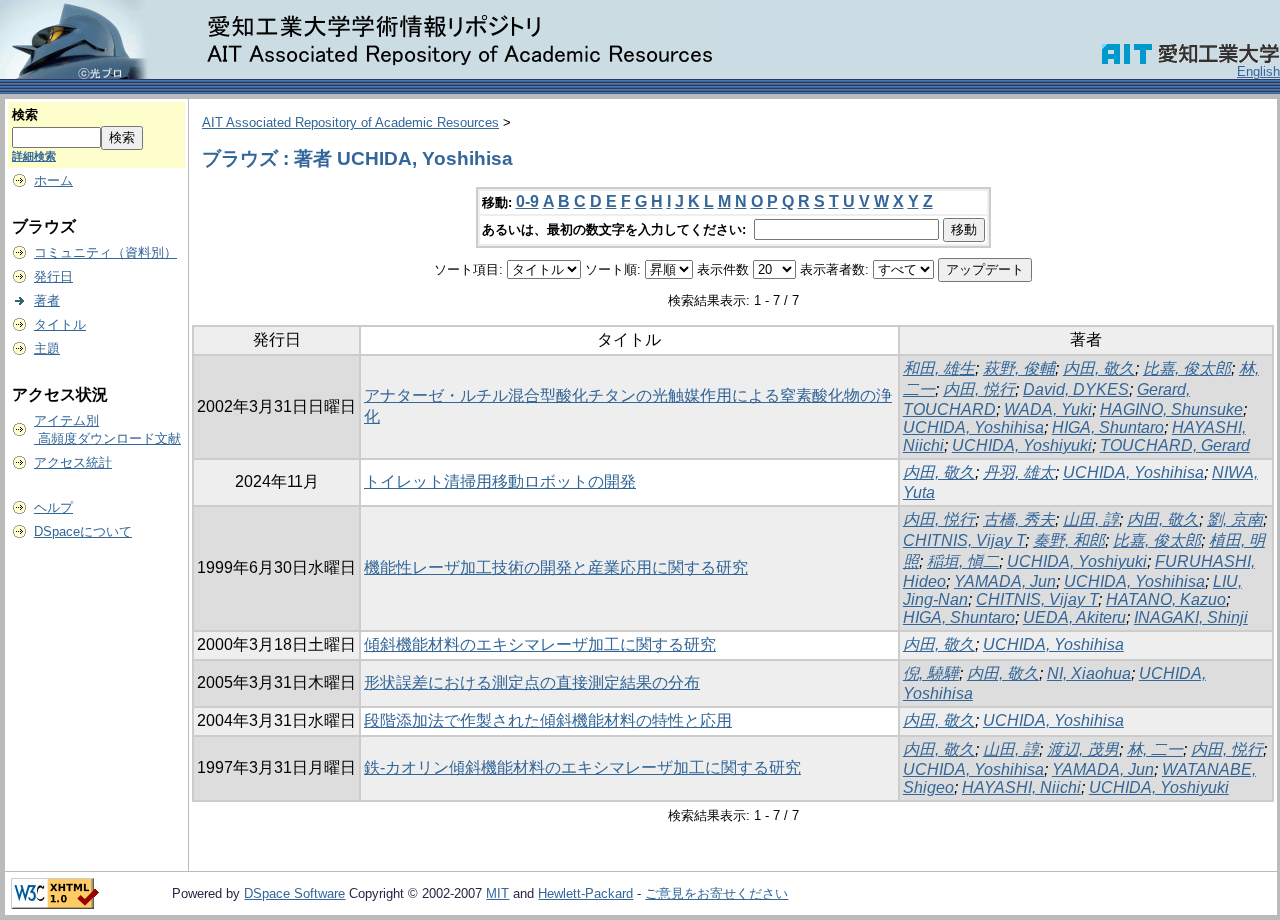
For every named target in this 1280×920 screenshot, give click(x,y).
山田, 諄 (1091, 519)
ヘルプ (53, 507)
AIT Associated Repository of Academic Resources (350, 122)
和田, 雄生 (939, 368)
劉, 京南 (1235, 519)
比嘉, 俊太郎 (1187, 368)
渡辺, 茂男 (1083, 749)
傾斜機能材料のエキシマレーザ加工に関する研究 (540, 644)
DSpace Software (294, 893)
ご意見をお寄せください (716, 893)
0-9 (527, 201)
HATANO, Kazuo (1166, 599)
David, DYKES (1076, 389)
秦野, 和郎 (1069, 540)
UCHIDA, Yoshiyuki (1022, 445)
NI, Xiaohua (1089, 673)
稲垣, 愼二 (963, 561)
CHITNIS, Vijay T (964, 540)
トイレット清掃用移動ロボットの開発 (500, 481)
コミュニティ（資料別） (105, 252)
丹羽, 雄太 (1019, 472)
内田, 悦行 (979, 389)
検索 (25, 114)
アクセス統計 (73, 462)
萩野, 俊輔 (1019, 368)
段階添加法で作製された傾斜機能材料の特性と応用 (548, 720)
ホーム (53, 180)
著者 (47, 300)
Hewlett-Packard (585, 893)
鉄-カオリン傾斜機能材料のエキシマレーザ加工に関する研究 (582, 767)
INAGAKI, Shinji (1191, 617)
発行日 (53, 276)
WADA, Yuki (1048, 409)
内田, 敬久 (1099, 368)
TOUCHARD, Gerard (1175, 445)
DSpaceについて (83, 531)
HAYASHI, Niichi (1021, 787)
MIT (497, 893)
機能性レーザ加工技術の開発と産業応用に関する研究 (556, 567)
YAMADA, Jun (1005, 581)
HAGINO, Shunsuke (1171, 409)
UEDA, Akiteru (1074, 617)
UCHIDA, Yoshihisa (973, 427)
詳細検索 (34, 156)
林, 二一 (1155, 749)
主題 (47, 348)
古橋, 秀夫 (1019, 519)
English (1258, 71)
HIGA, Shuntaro (1108, 427)
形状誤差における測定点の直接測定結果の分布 (532, 682)
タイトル (60, 324)
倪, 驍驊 (931, 673)
